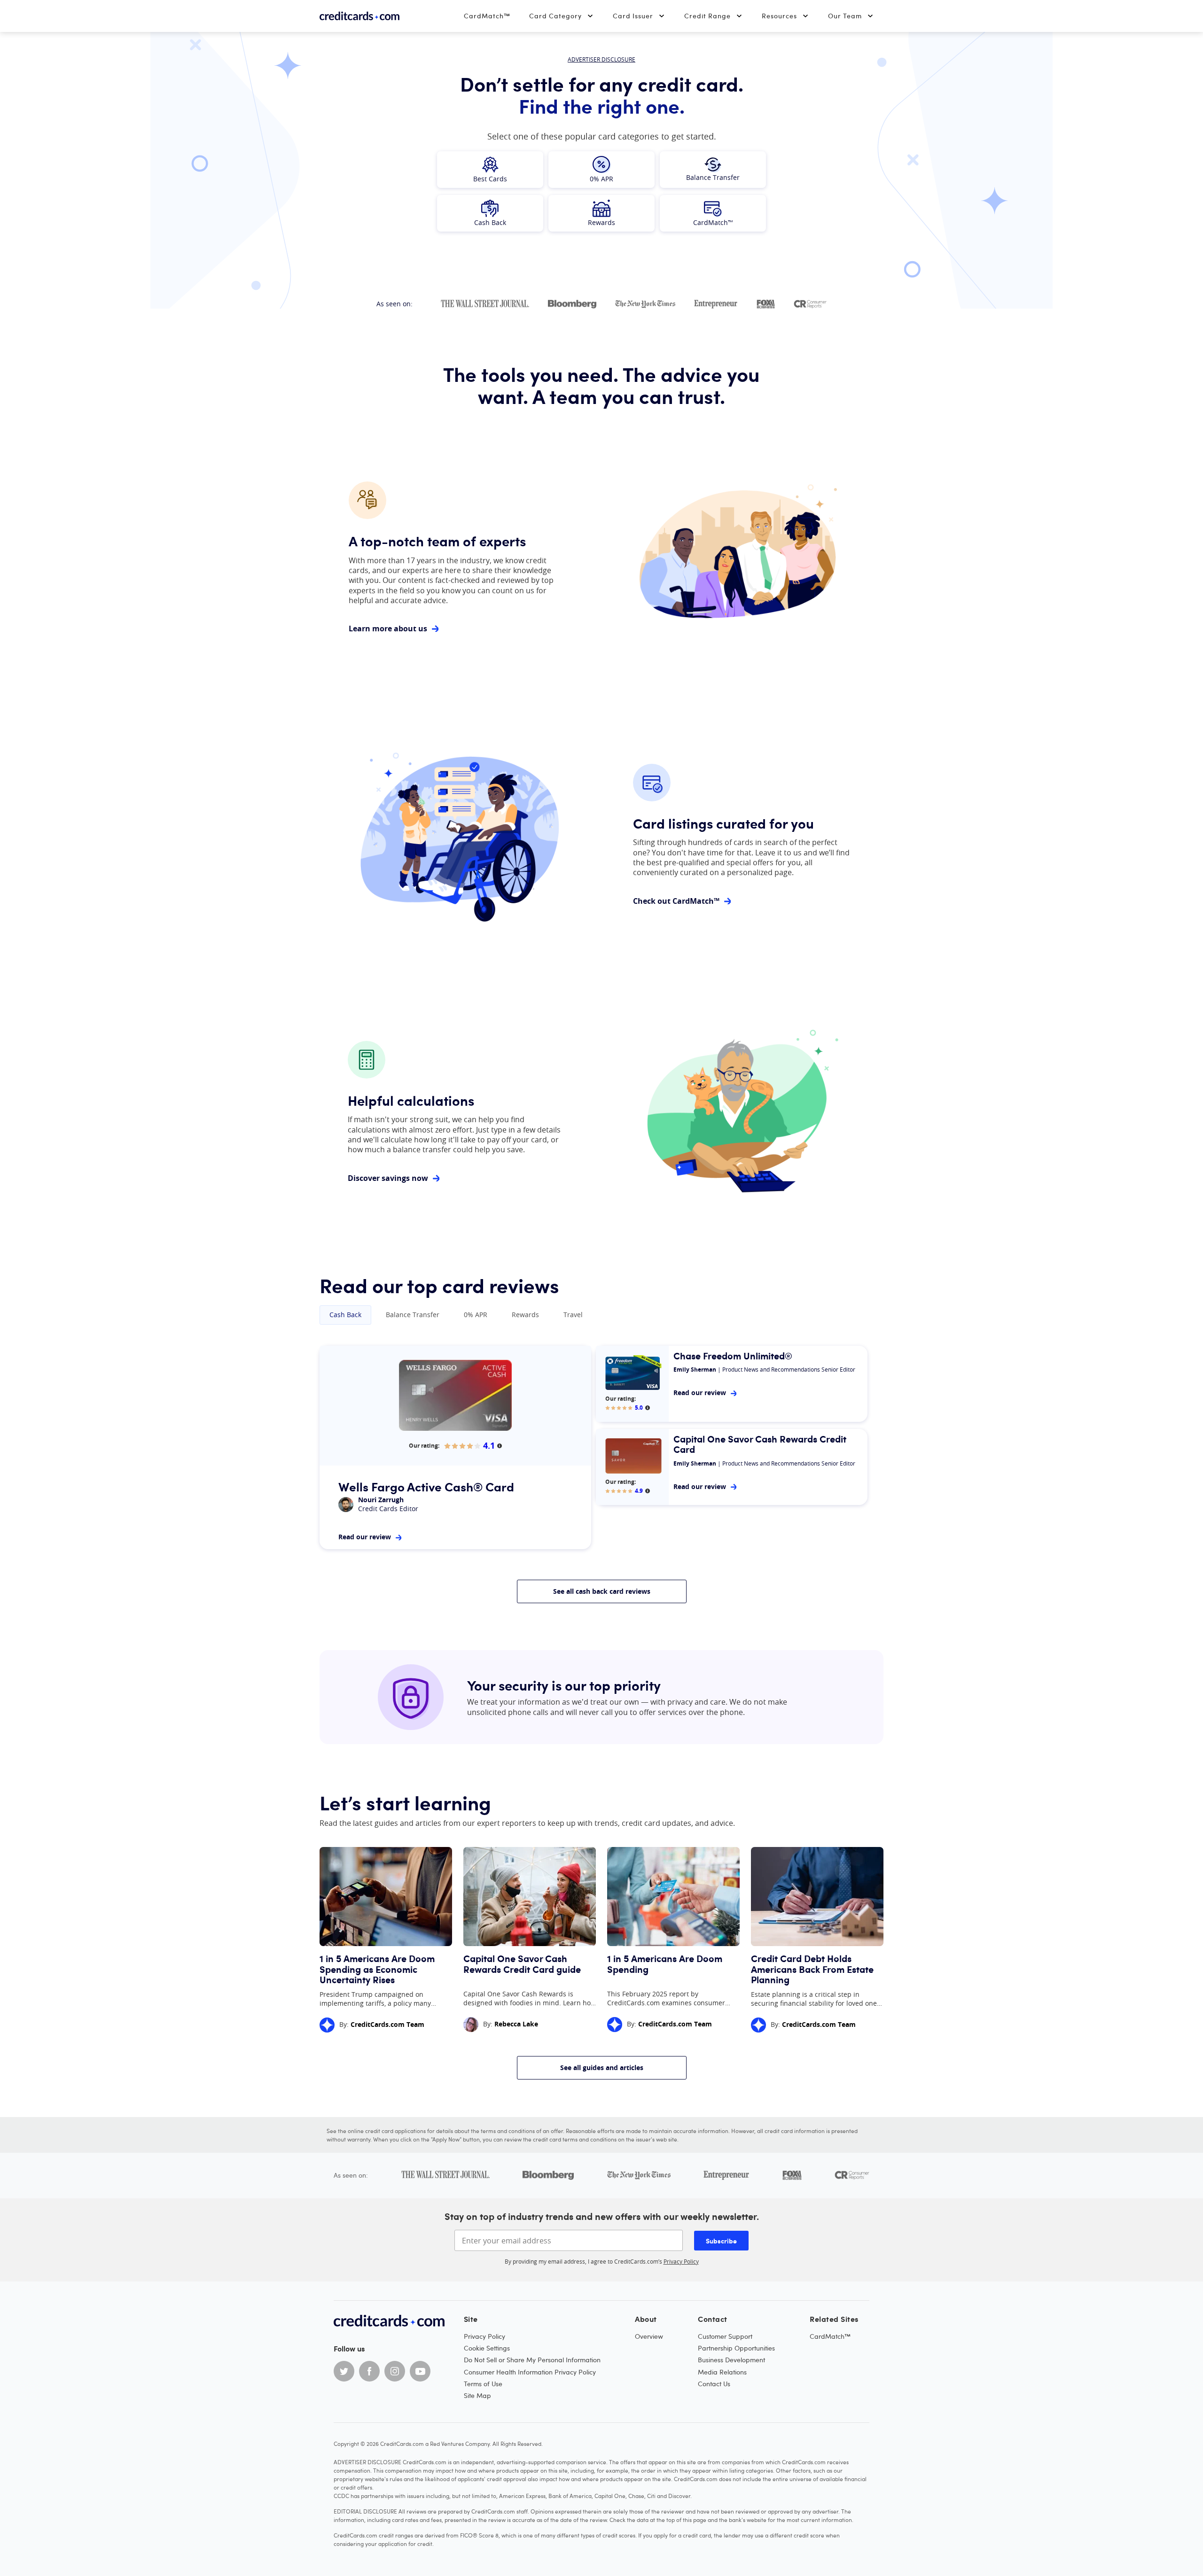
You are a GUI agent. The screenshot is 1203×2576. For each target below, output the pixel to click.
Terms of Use (483, 2384)
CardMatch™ (487, 16)
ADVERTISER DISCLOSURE (601, 59)
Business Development (731, 2360)
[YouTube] (420, 2371)
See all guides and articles (602, 2068)
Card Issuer (633, 16)
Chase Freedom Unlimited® (733, 1356)
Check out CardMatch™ (676, 901)
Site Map (477, 2395)
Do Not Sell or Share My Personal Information (532, 2360)
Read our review (365, 1537)
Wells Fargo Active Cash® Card (426, 1486)
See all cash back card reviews (602, 1591)
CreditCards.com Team (387, 2024)
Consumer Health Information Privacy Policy (530, 2372)
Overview (649, 2336)
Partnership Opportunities (736, 2348)
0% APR (476, 1315)
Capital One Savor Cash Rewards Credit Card (760, 1444)
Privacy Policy (681, 2261)
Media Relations (722, 2372)
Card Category (555, 16)
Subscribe (721, 2241)
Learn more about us (388, 629)
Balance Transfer (413, 1315)
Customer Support (725, 2336)
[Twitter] (344, 2371)
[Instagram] (395, 2371)
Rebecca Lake (516, 2024)
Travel (573, 1315)
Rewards (525, 1315)
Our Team (845, 16)
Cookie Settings (487, 2348)
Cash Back (345, 1315)
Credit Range (707, 16)
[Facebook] (369, 2371)
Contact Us (714, 2384)
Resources (779, 16)
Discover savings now (388, 1178)
